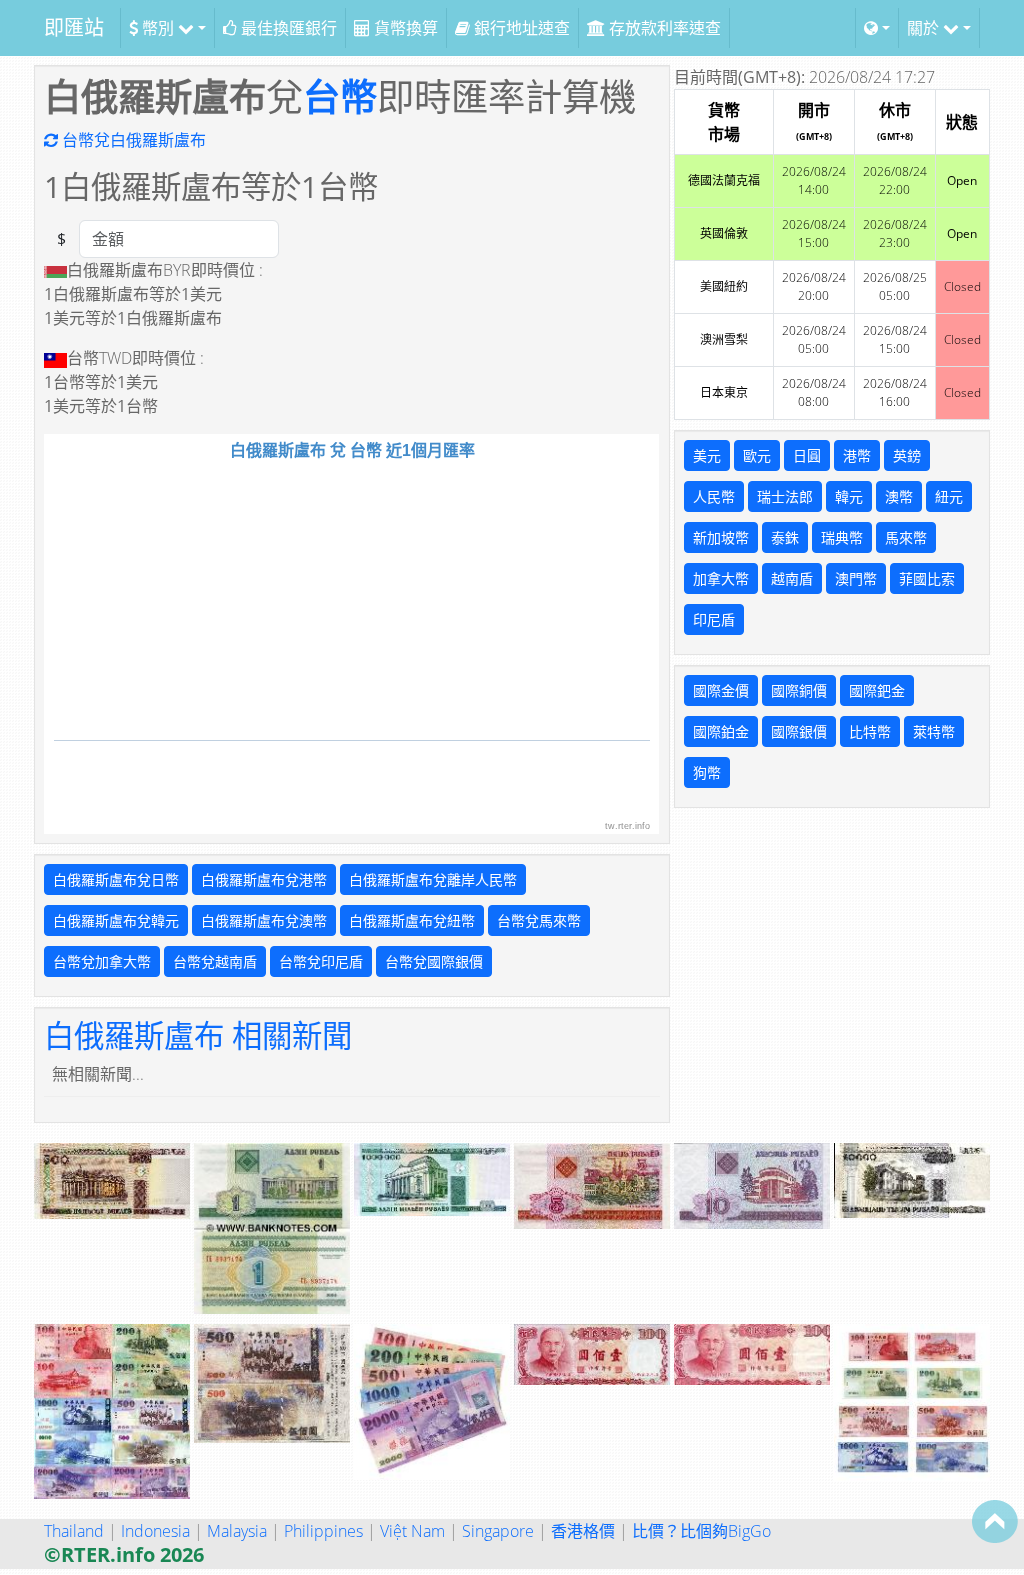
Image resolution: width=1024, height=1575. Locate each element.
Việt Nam (412, 1531)
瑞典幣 (842, 537)
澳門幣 (856, 578)
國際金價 (721, 690)
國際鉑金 (721, 731)
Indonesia (155, 1531)
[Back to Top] (995, 1521)
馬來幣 (906, 537)
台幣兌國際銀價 (434, 961)
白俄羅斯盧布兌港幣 (264, 879)
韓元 (849, 496)
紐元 (949, 496)
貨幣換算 (404, 28)
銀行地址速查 (520, 28)
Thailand (74, 1531)
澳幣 (899, 496)
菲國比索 (927, 578)
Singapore (498, 1531)
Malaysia (237, 1531)
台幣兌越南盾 (215, 961)
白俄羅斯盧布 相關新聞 (198, 1035)
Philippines (323, 1531)
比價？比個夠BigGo (701, 1531)
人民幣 (714, 496)
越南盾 (792, 578)
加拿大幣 (721, 578)
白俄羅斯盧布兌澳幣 (264, 920)
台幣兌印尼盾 (321, 961)
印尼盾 (714, 619)
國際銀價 (799, 731)
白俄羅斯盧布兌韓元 (116, 920)
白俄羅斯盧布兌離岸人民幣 (433, 879)
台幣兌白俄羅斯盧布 (132, 140)
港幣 (857, 455)
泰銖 (785, 537)
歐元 (757, 455)
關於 (925, 28)
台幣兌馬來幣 (539, 920)
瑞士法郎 (785, 496)
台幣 (340, 96)
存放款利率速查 (663, 28)
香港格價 (583, 1531)
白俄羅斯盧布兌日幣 (116, 879)
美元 (707, 455)
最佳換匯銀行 (287, 28)
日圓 (807, 455)
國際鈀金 (877, 690)
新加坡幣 (721, 537)
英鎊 (907, 455)
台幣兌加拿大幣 (102, 961)
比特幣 (870, 731)
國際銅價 (799, 690)
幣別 (158, 28)
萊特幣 (934, 731)
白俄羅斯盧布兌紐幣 (412, 920)
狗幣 (707, 772)
